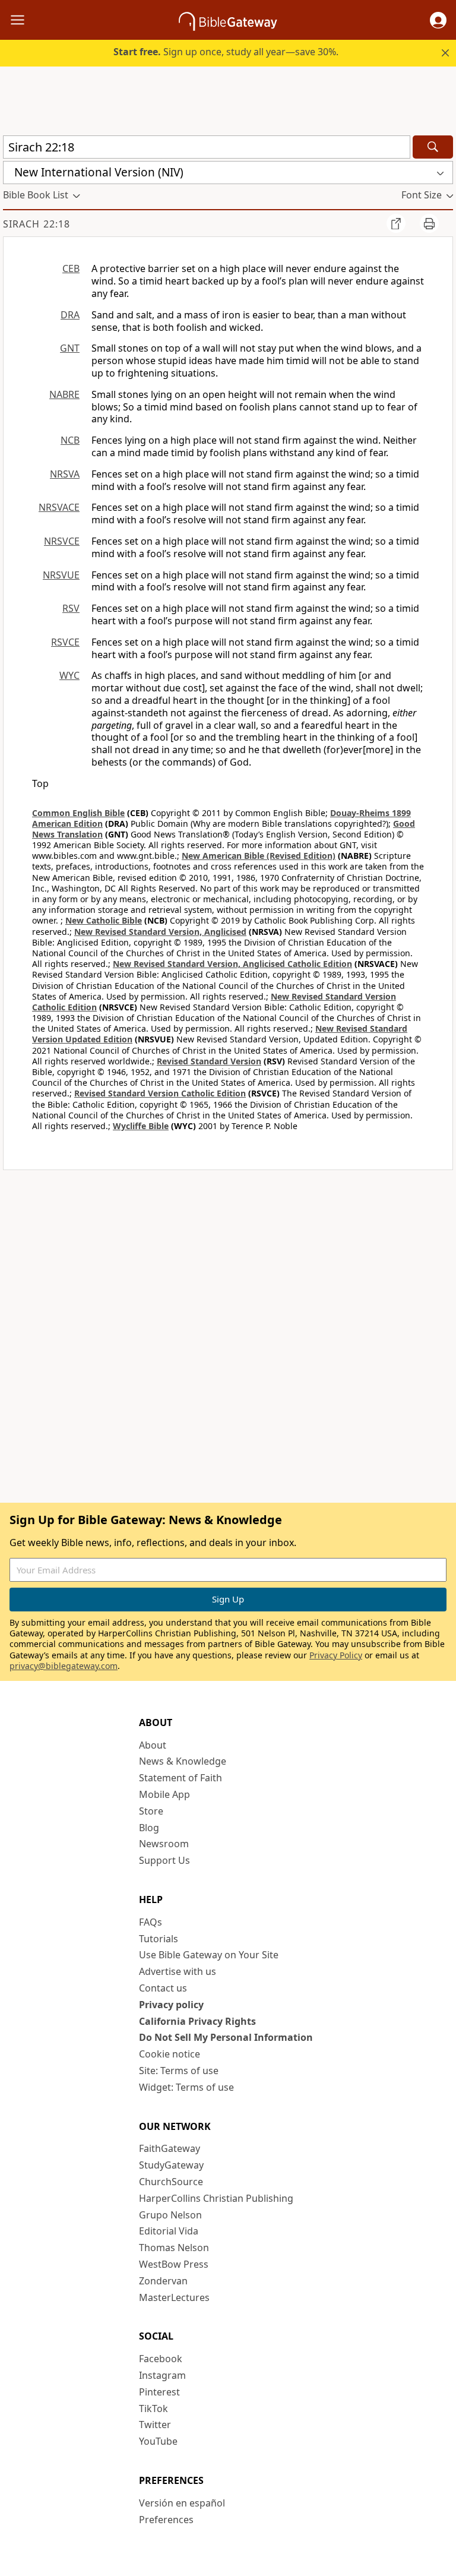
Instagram (162, 2375)
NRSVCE (62, 541)
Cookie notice (170, 2054)
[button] (438, 20)
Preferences (166, 2520)
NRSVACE (59, 507)
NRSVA (65, 474)
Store (151, 1811)
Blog (149, 1828)
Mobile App (164, 1794)
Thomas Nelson (174, 2248)
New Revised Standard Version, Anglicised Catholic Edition (232, 964)
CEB (71, 268)
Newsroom (164, 1844)
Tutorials (159, 1939)
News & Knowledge (183, 1761)
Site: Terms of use (179, 2071)
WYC (69, 675)
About (153, 1745)
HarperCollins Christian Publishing (216, 2198)
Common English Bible (78, 813)
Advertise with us (178, 1971)
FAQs (151, 1922)
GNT (70, 348)
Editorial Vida (169, 2231)
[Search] (433, 147)
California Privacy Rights (197, 2021)
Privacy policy (171, 2005)
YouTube (158, 2441)
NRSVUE (61, 575)
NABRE (64, 394)
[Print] (429, 223)
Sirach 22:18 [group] (37, 224)
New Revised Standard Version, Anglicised (160, 932)
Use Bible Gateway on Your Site (209, 1955)
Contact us (163, 1988)
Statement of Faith (180, 1778)
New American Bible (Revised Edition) (259, 856)
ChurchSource (171, 2182)
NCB (70, 440)
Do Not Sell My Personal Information (226, 2037)
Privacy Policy (336, 1655)
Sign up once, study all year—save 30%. (226, 52)
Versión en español (182, 2503)
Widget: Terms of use (186, 2087)
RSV (71, 608)
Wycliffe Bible (141, 1126)
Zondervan (163, 2281)
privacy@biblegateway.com (64, 1666)
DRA (70, 315)
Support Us (164, 1860)
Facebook (161, 2359)
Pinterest (159, 2392)
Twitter (155, 2425)
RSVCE (65, 642)
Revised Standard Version (209, 1061)
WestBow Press (174, 2264)
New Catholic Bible (104, 920)
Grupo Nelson (170, 2215)
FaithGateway (170, 2148)
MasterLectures (174, 2297)
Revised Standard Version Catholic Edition (160, 1093)
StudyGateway (171, 2165)
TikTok (153, 2409)
